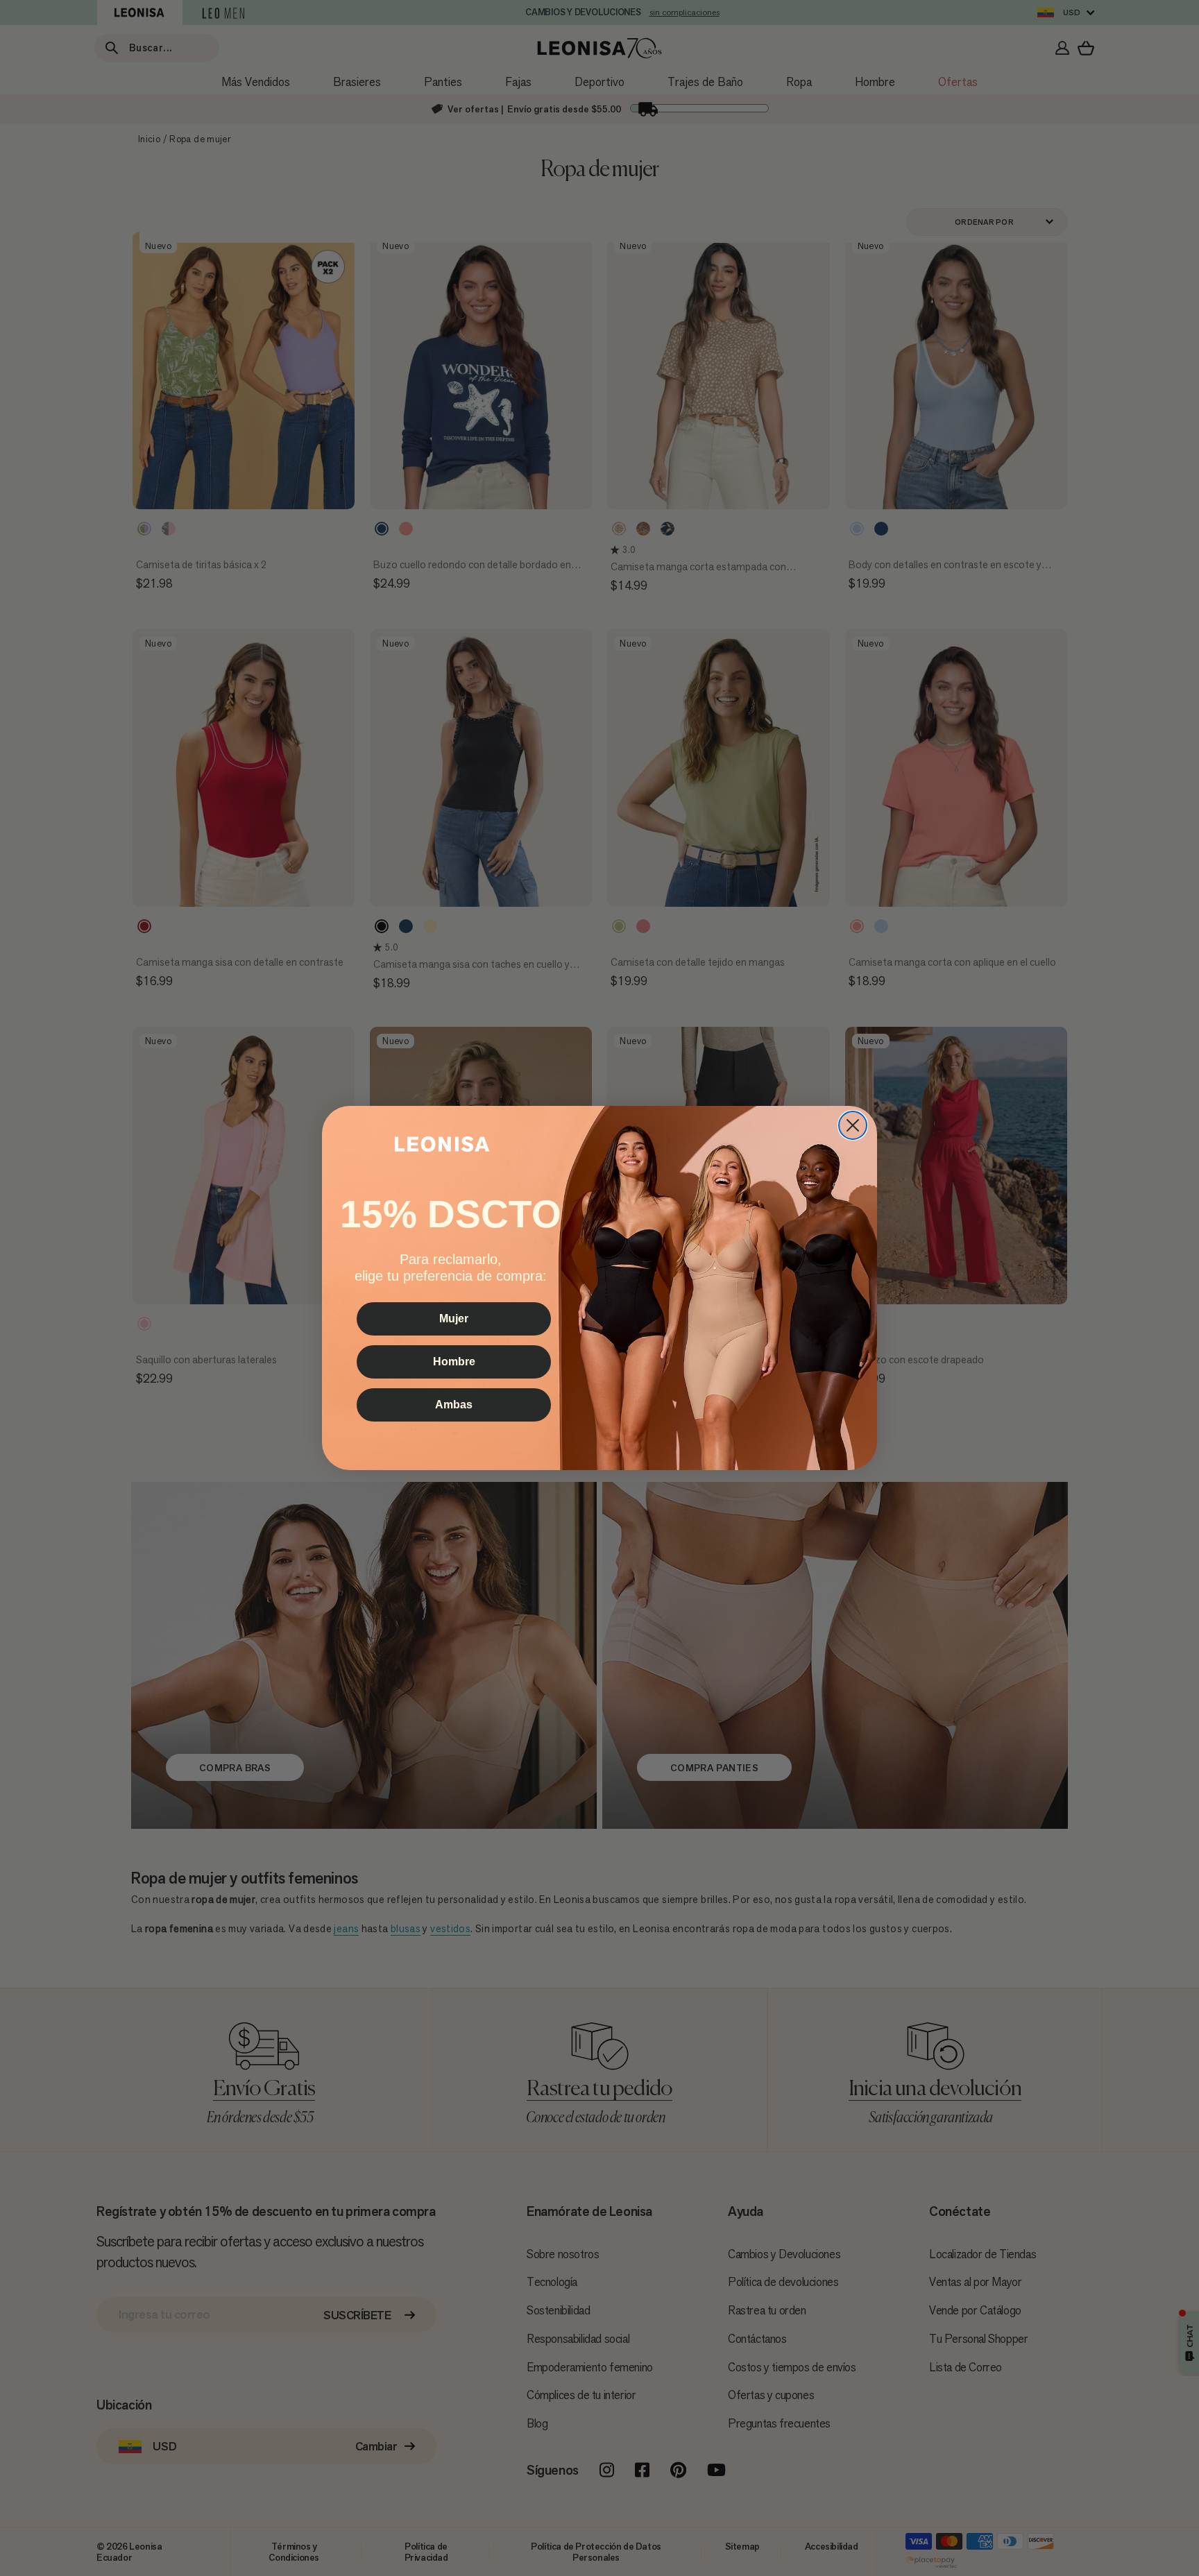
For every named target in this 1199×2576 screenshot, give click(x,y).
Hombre (454, 1362)
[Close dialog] (853, 1125)
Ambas (454, 1405)
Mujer (454, 1319)
